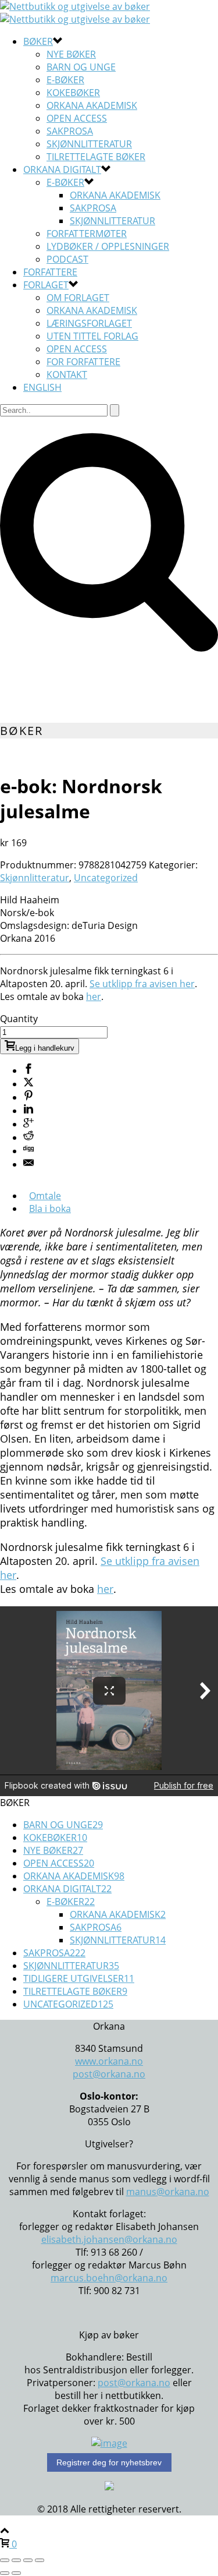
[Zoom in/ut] (5, 2560)
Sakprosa (93, 208)
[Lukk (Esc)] (40, 2560)
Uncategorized (106, 878)
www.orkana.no (109, 2061)
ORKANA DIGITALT (62, 169)
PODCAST (67, 259)
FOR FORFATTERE (83, 362)
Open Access (77, 118)
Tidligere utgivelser (79, 1978)
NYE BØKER (71, 54)
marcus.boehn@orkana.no (109, 2278)
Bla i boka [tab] (50, 1209)
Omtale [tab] (45, 1196)
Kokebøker (73, 93)
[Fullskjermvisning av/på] (16, 2560)
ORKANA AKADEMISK (92, 310)
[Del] (28, 2560)
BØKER (38, 41)
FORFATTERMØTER (87, 234)
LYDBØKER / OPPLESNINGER (108, 246)
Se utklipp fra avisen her (142, 984)
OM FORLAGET (78, 298)
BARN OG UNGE (81, 67)
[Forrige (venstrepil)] (5, 2573)
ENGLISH (42, 387)
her (94, 997)
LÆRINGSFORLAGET (89, 323)
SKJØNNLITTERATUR (89, 144)
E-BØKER (65, 182)
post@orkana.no (109, 2074)
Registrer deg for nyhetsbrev (109, 2462)
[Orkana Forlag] (75, 13)
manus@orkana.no (168, 2192)
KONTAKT (67, 374)
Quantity (19, 1019)
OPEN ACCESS (77, 349)
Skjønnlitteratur (112, 221)
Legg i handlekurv (45, 1048)
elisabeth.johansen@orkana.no (109, 2239)
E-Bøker (65, 80)
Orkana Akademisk (92, 105)
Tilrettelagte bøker (96, 157)
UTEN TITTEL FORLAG (92, 336)
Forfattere (50, 272)
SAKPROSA (70, 131)
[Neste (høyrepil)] (16, 2573)
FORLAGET (46, 285)
